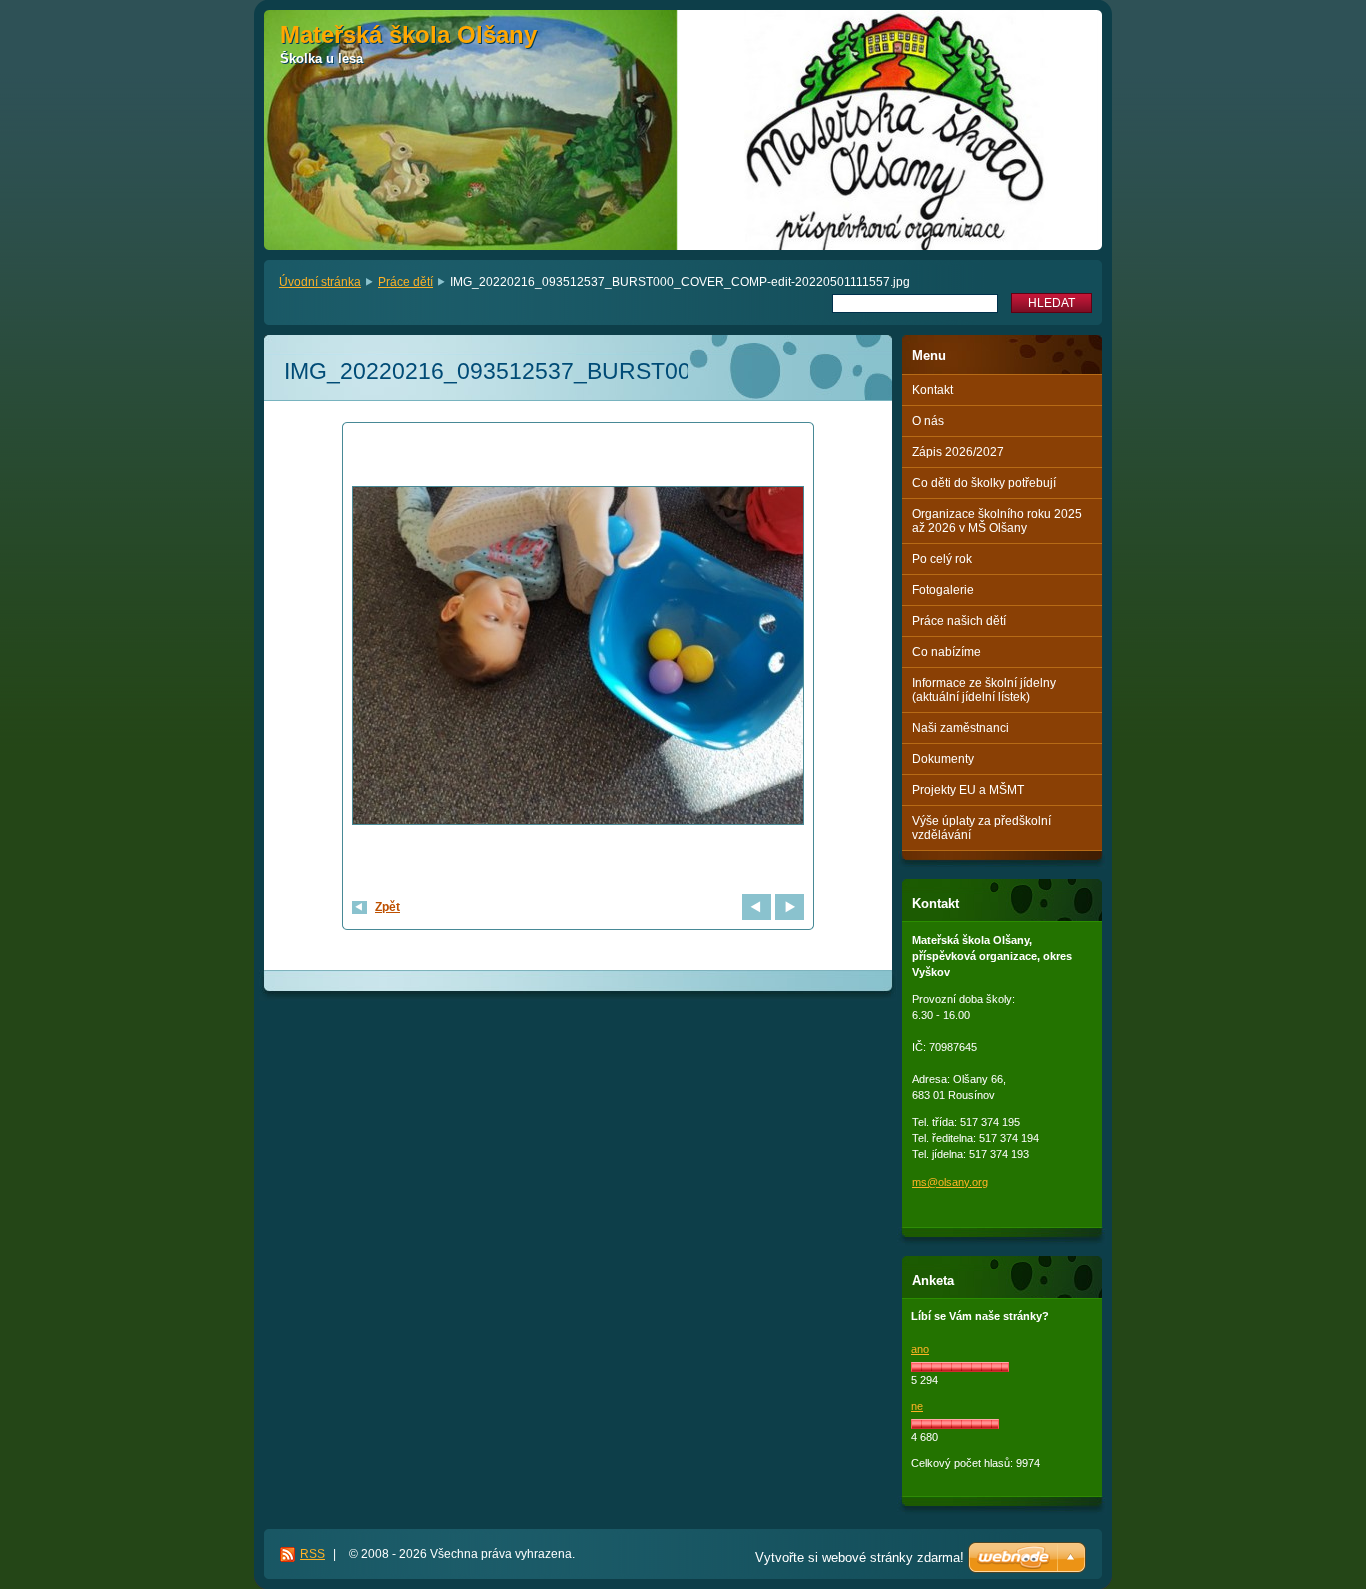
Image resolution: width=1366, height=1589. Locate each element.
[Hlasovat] (960, 1367)
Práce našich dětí (959, 621)
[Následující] (789, 907)
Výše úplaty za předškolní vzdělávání (981, 828)
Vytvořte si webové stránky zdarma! (859, 1557)
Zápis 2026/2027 (958, 452)
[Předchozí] (756, 907)
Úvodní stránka (320, 282)
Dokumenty (943, 759)
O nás (928, 421)
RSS (312, 1554)
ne (917, 1406)
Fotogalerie (943, 590)
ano (920, 1349)
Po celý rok (942, 559)
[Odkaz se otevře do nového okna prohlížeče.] (578, 658)
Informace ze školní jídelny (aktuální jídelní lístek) (984, 690)
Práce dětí (405, 282)
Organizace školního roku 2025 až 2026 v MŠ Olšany (997, 521)
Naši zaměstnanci (960, 728)
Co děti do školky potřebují (984, 483)
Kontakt (932, 390)
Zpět (387, 907)
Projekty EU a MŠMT (968, 790)
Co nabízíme (946, 652)
